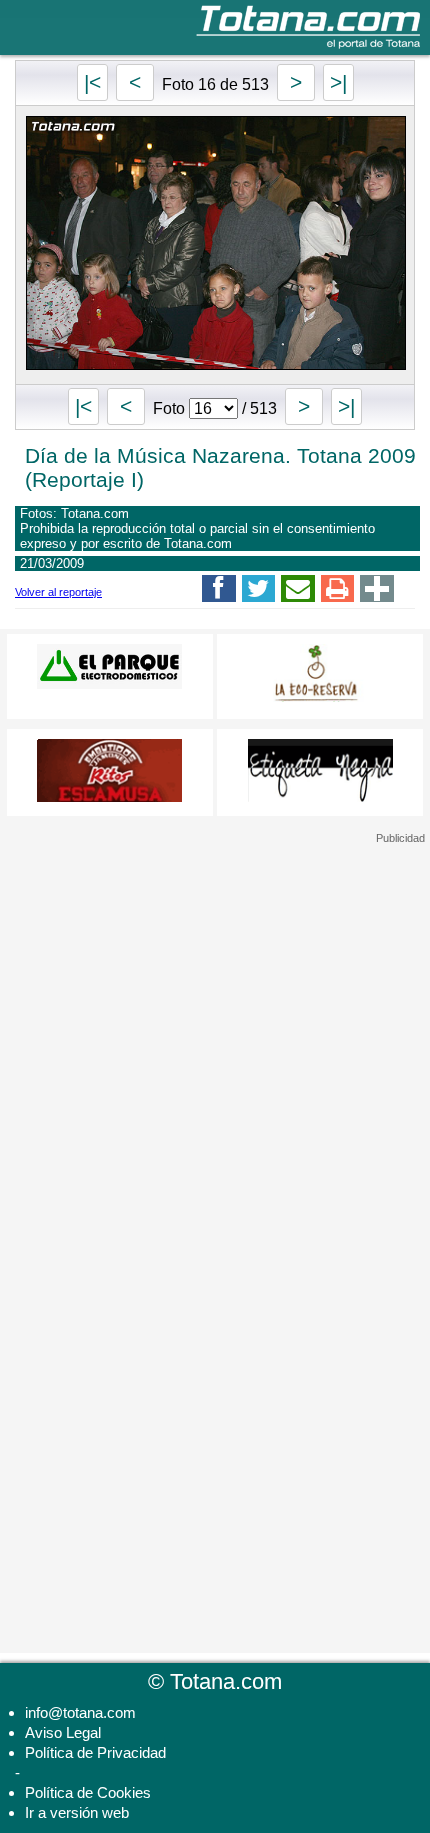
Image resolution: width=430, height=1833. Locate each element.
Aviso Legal (63, 1732)
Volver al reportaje (58, 592)
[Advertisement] (215, 970)
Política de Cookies (88, 1792)
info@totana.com (80, 1712)
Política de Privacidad (95, 1752)
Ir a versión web (77, 1812)
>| (338, 82)
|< (92, 82)
